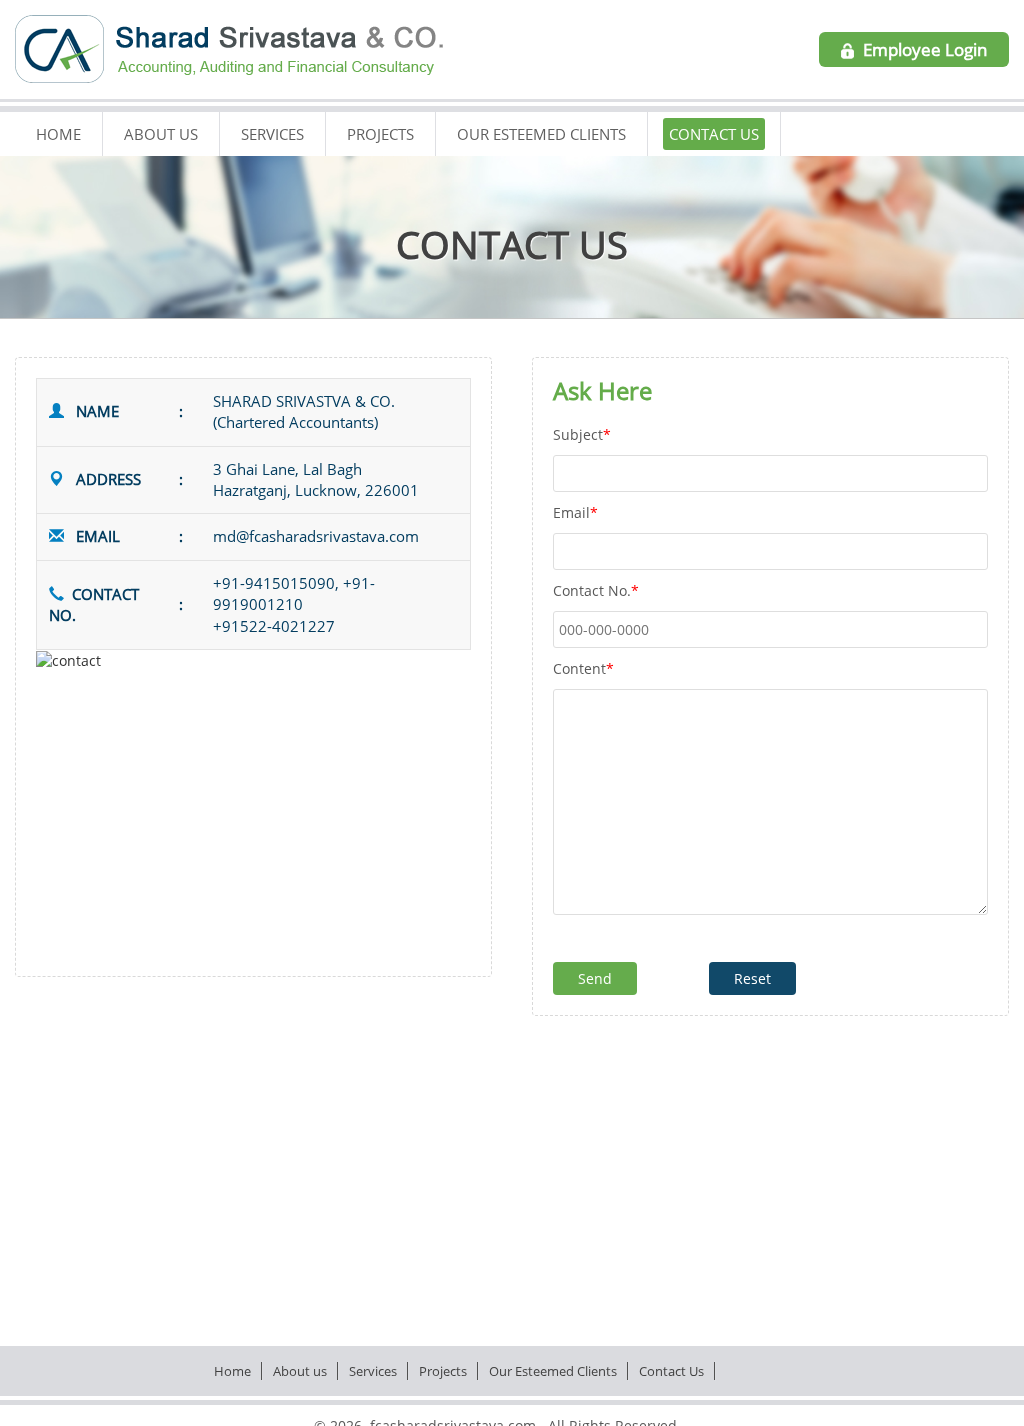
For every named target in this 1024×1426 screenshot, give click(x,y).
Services (272, 134)
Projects (380, 134)
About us (161, 134)
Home (58, 134)
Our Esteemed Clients (541, 134)
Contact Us (714, 134)
